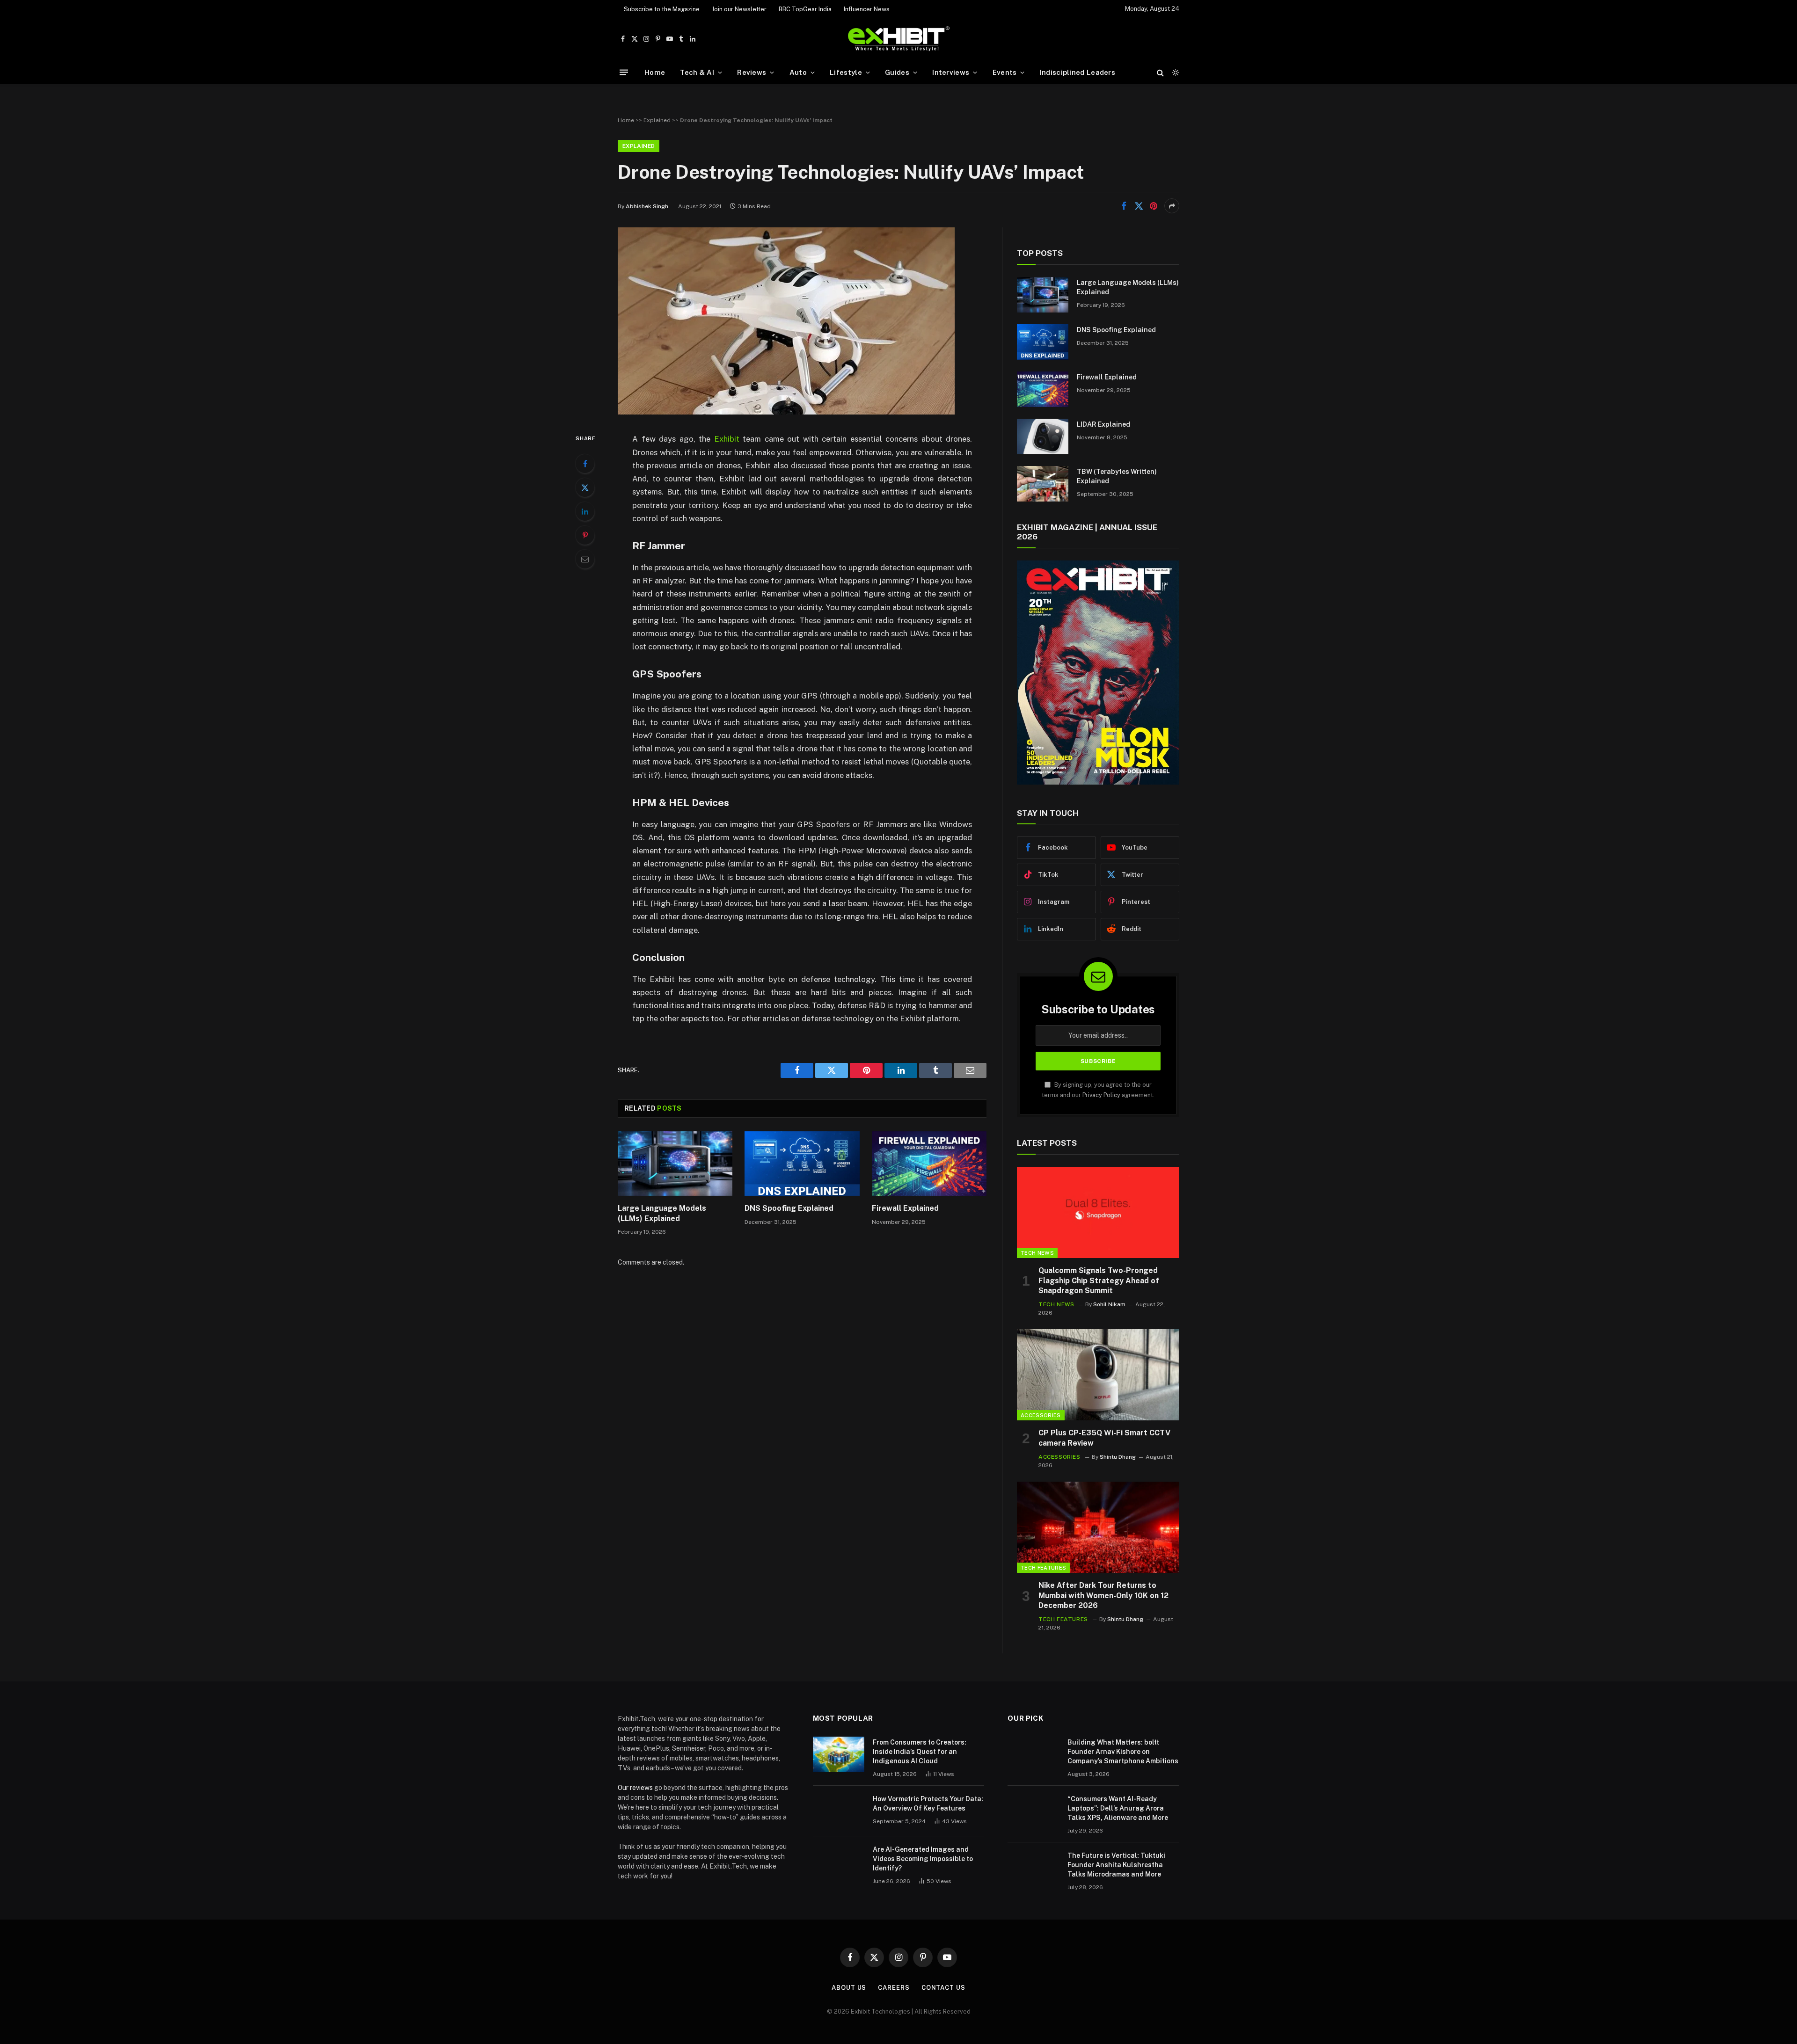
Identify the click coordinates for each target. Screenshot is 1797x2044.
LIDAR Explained (1103, 424)
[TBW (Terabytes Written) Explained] (1043, 484)
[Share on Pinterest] (1154, 206)
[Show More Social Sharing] (1172, 206)
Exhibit (727, 439)
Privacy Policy (1101, 1095)
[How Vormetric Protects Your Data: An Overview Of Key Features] (839, 1811)
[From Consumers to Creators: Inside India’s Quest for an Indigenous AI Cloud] (839, 1754)
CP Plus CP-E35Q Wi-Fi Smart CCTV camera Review (1104, 1438)
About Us (849, 1988)
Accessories (1041, 1415)
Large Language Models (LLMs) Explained (662, 1213)
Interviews (951, 72)
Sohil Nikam (1109, 1304)
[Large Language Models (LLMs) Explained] (675, 1164)
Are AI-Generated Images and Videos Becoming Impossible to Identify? (923, 1859)
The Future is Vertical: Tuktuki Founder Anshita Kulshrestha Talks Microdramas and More (1116, 1865)
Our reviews (635, 1788)
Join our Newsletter (739, 9)
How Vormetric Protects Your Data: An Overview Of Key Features (928, 1804)
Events (1005, 72)
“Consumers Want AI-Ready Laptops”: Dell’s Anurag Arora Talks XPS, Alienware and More (1118, 1808)
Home (655, 72)
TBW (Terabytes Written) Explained (1117, 476)
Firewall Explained (905, 1208)
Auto (798, 72)
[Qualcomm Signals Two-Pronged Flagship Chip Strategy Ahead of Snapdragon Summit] (1098, 1212)
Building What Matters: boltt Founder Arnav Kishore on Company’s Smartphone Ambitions (1123, 1752)
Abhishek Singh (647, 206)
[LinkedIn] (585, 511)
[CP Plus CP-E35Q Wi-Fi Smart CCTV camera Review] (1098, 1375)
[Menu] (624, 72)
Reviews (752, 72)
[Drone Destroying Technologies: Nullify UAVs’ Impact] (786, 412)
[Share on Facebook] (1124, 206)
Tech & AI (697, 72)
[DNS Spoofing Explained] (802, 1164)
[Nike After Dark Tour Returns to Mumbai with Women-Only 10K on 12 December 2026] (1098, 1527)
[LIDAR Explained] (1043, 436)
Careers (894, 1988)
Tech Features (1043, 1568)
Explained (657, 120)
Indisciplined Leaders (1077, 72)
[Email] (585, 559)
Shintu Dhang (1118, 1457)
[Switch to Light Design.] (1175, 73)
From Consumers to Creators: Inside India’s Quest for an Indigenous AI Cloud (920, 1752)
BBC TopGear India (805, 9)
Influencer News (867, 9)
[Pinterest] (585, 535)
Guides (897, 72)
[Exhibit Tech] (899, 39)
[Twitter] (585, 487)
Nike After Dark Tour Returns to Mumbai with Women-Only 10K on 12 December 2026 (1103, 1596)
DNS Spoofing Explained (789, 1208)
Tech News (1037, 1253)
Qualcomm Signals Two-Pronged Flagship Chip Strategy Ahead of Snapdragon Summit (1099, 1281)
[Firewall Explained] (929, 1164)
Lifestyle (846, 72)
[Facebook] (585, 464)
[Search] (1160, 72)
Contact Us (943, 1988)
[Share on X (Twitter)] (1139, 206)
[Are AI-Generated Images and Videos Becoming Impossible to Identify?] (839, 1862)
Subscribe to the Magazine (662, 9)
